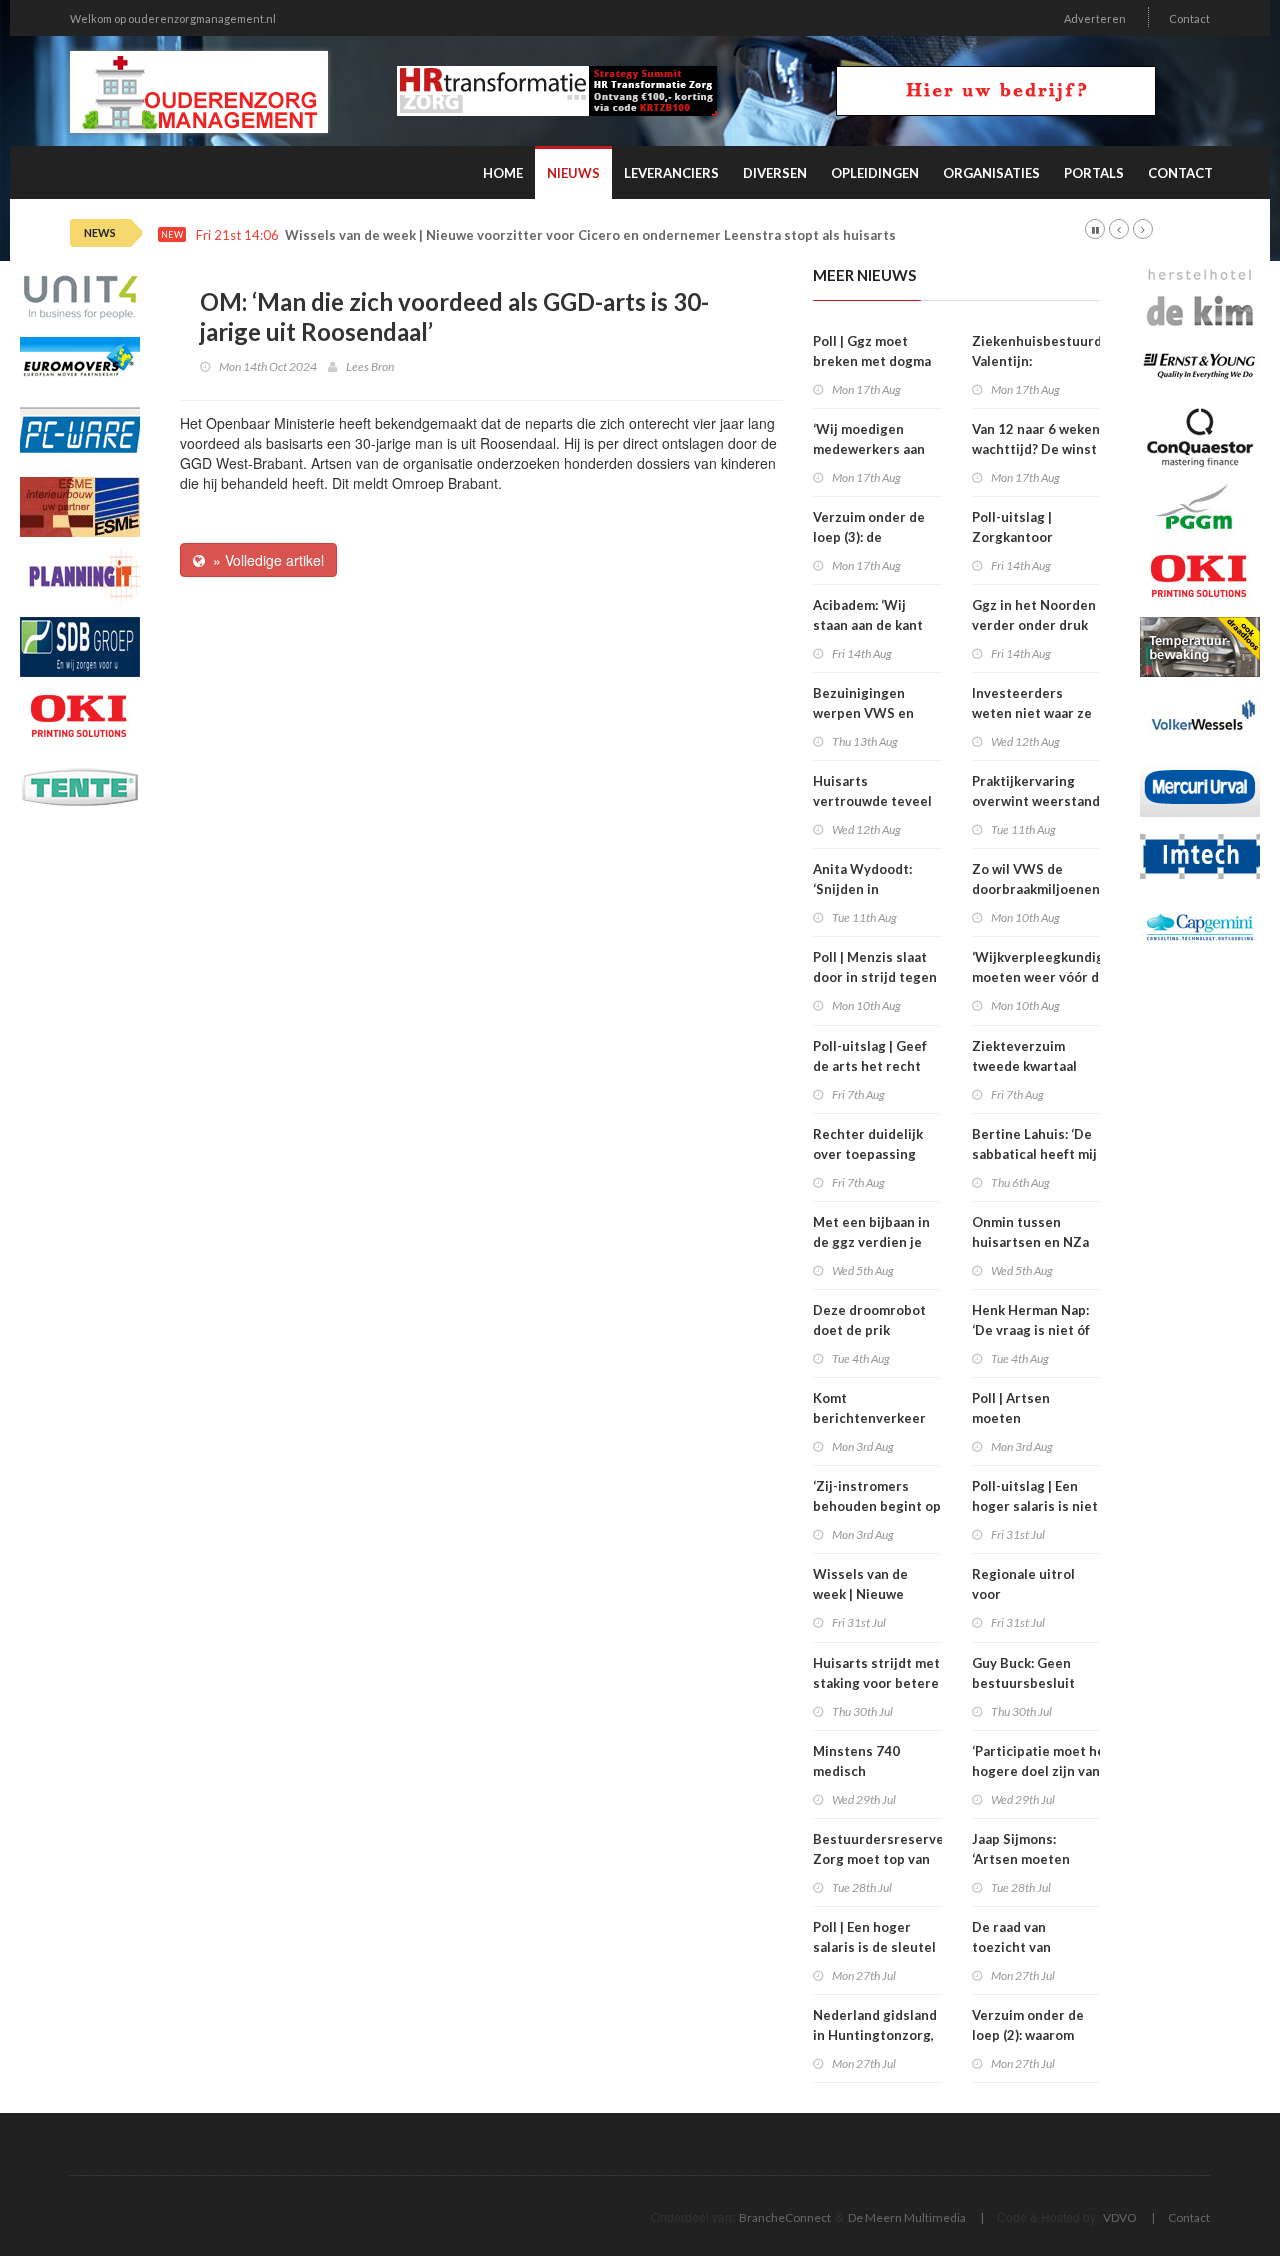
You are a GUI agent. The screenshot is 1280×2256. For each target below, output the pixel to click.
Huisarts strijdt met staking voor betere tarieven (876, 1683)
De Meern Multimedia (907, 2217)
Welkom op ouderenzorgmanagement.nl (173, 18)
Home (503, 173)
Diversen (775, 173)
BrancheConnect (785, 2217)
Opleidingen (875, 173)
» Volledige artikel (264, 560)
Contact (1189, 18)
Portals (1094, 173)
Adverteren (1095, 18)
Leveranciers (671, 173)
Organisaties (991, 173)
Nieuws (573, 173)
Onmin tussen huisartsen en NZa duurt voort (1030, 1242)
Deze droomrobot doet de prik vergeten (869, 1330)
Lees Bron (370, 366)
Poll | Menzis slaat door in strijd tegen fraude (875, 977)
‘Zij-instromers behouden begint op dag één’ (877, 1506)
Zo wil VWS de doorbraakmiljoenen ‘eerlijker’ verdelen (1036, 889)
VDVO (1120, 2217)
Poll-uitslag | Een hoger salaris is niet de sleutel (1035, 1506)
